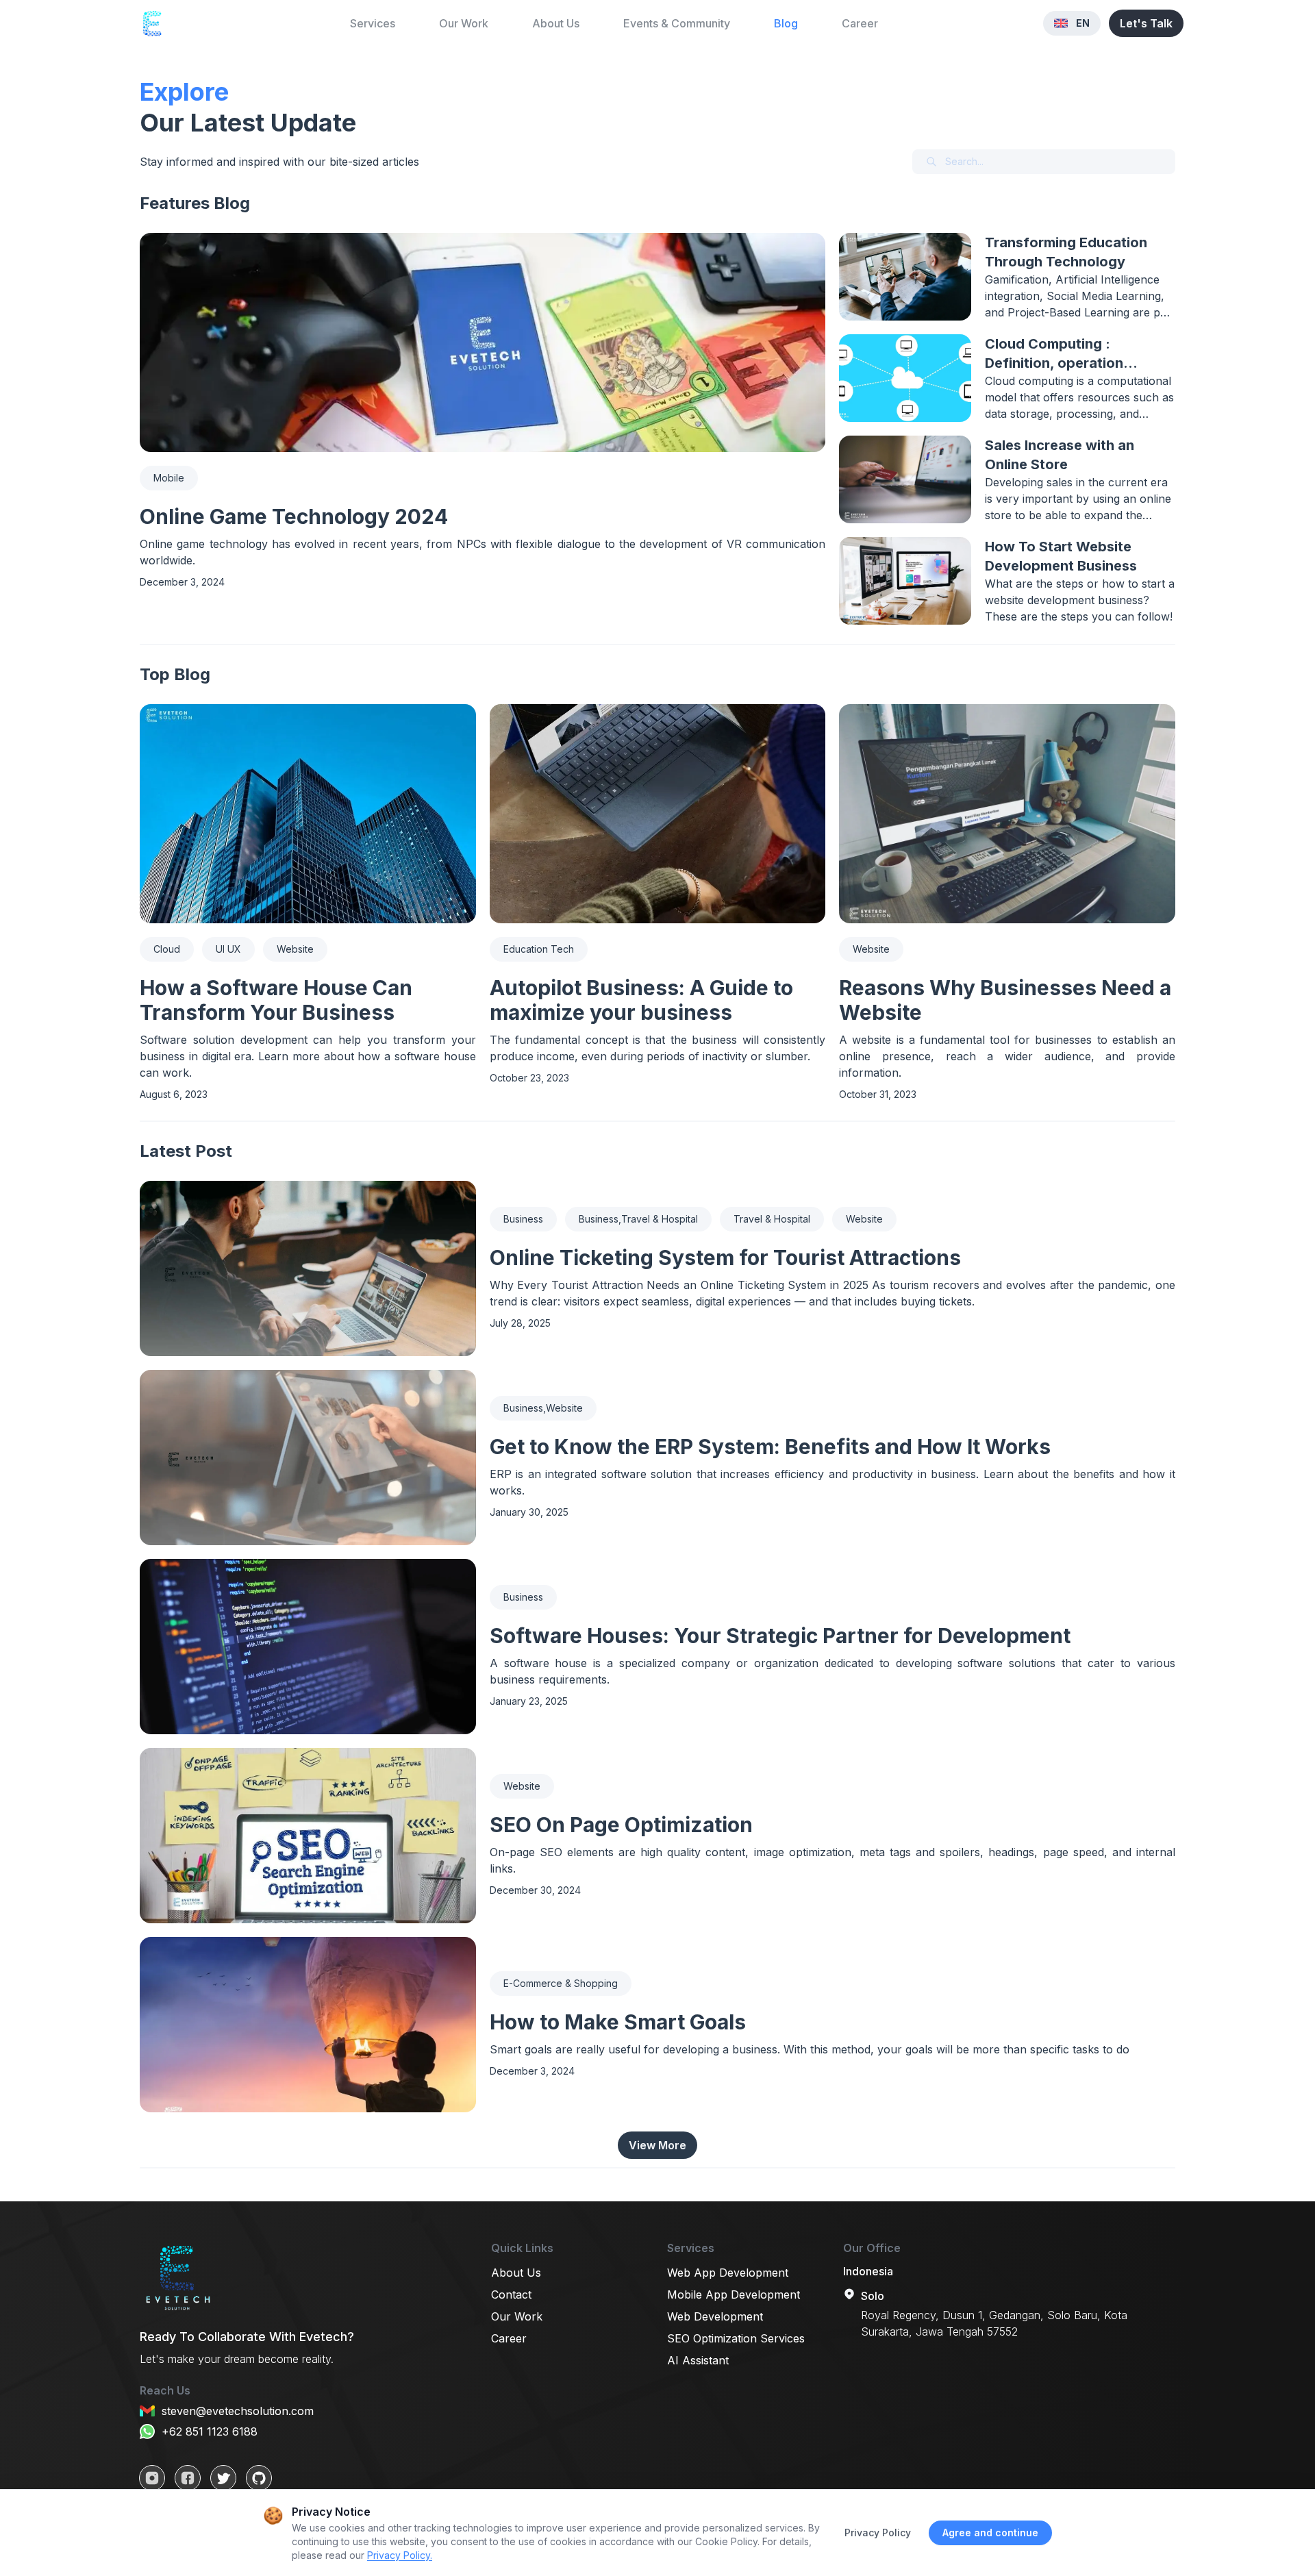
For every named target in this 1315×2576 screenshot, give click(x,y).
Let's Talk (1146, 23)
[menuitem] (373, 24)
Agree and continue (990, 2533)
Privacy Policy (878, 2533)
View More (657, 2145)
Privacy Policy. (400, 2555)
